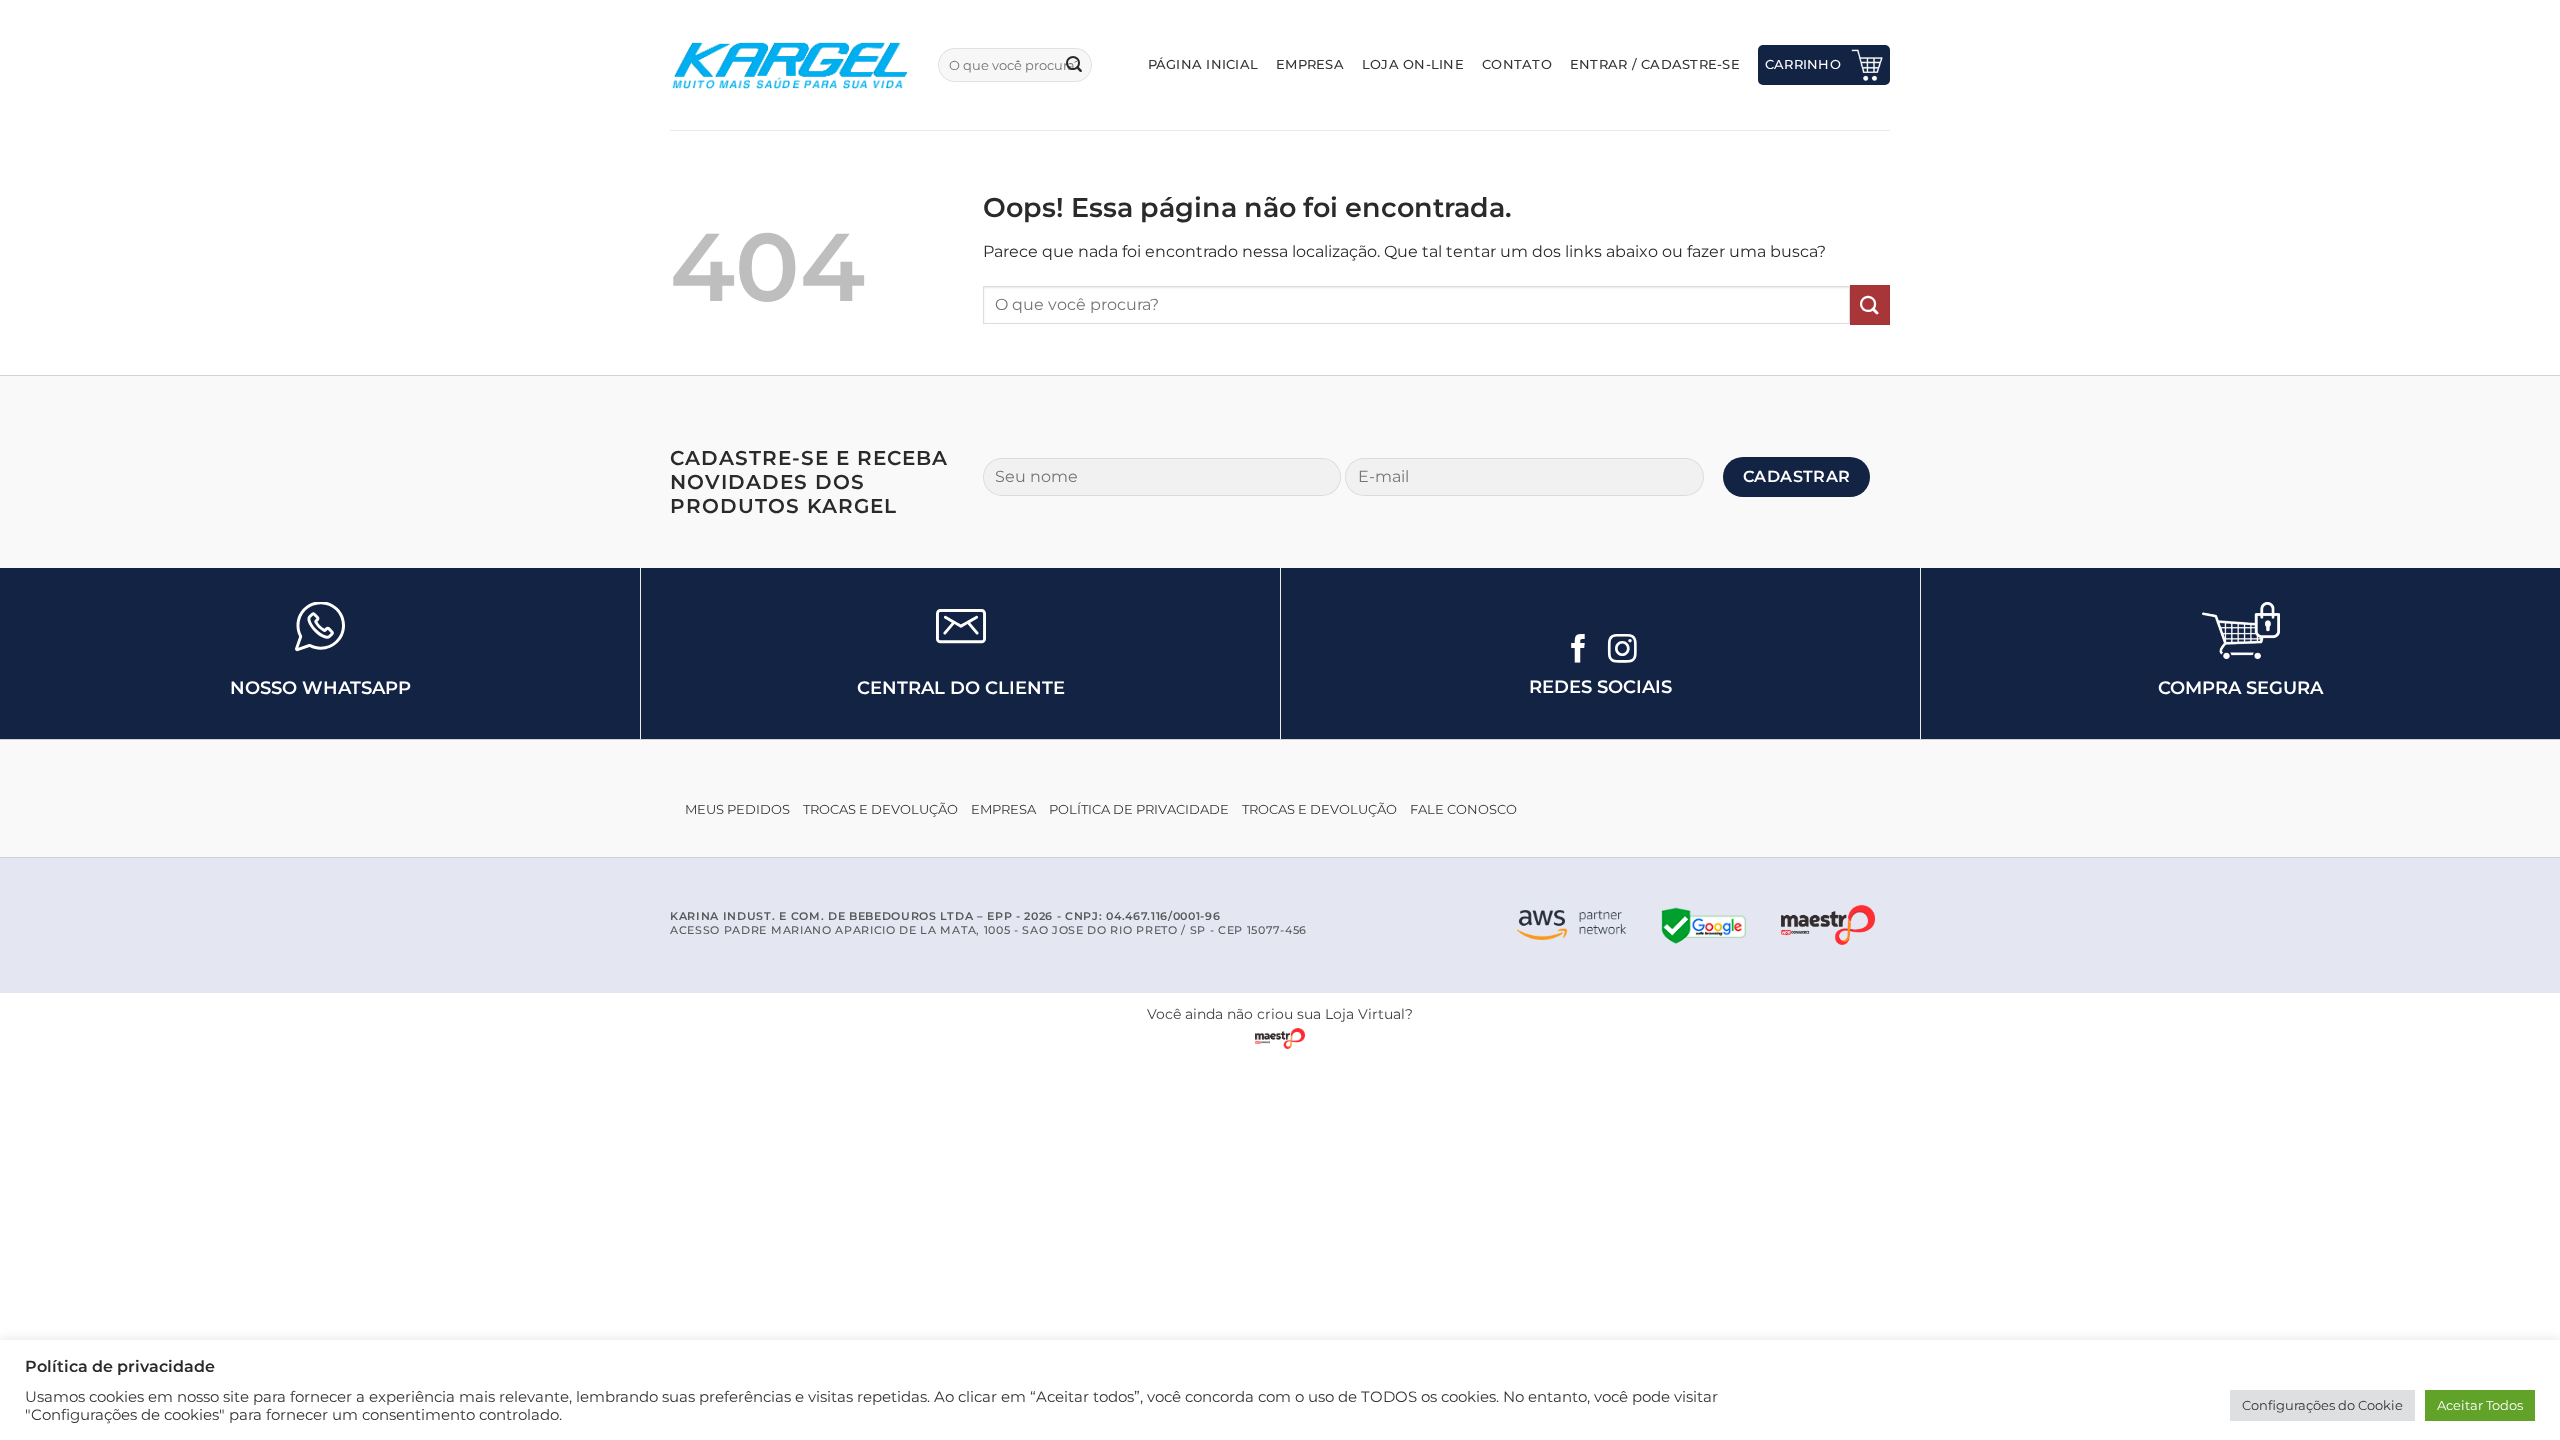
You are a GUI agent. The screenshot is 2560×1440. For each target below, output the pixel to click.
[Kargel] (789, 65)
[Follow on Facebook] (1578, 651)
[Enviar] (1074, 65)
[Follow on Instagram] (1622, 651)
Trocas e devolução (880, 809)
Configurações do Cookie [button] (2322, 1405)
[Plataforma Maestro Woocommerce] (1828, 925)
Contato (1517, 64)
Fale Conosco (1463, 809)
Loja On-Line (1413, 64)
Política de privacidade (1139, 809)
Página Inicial (1203, 64)
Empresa (1310, 64)
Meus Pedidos (737, 809)
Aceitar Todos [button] (2480, 1405)
